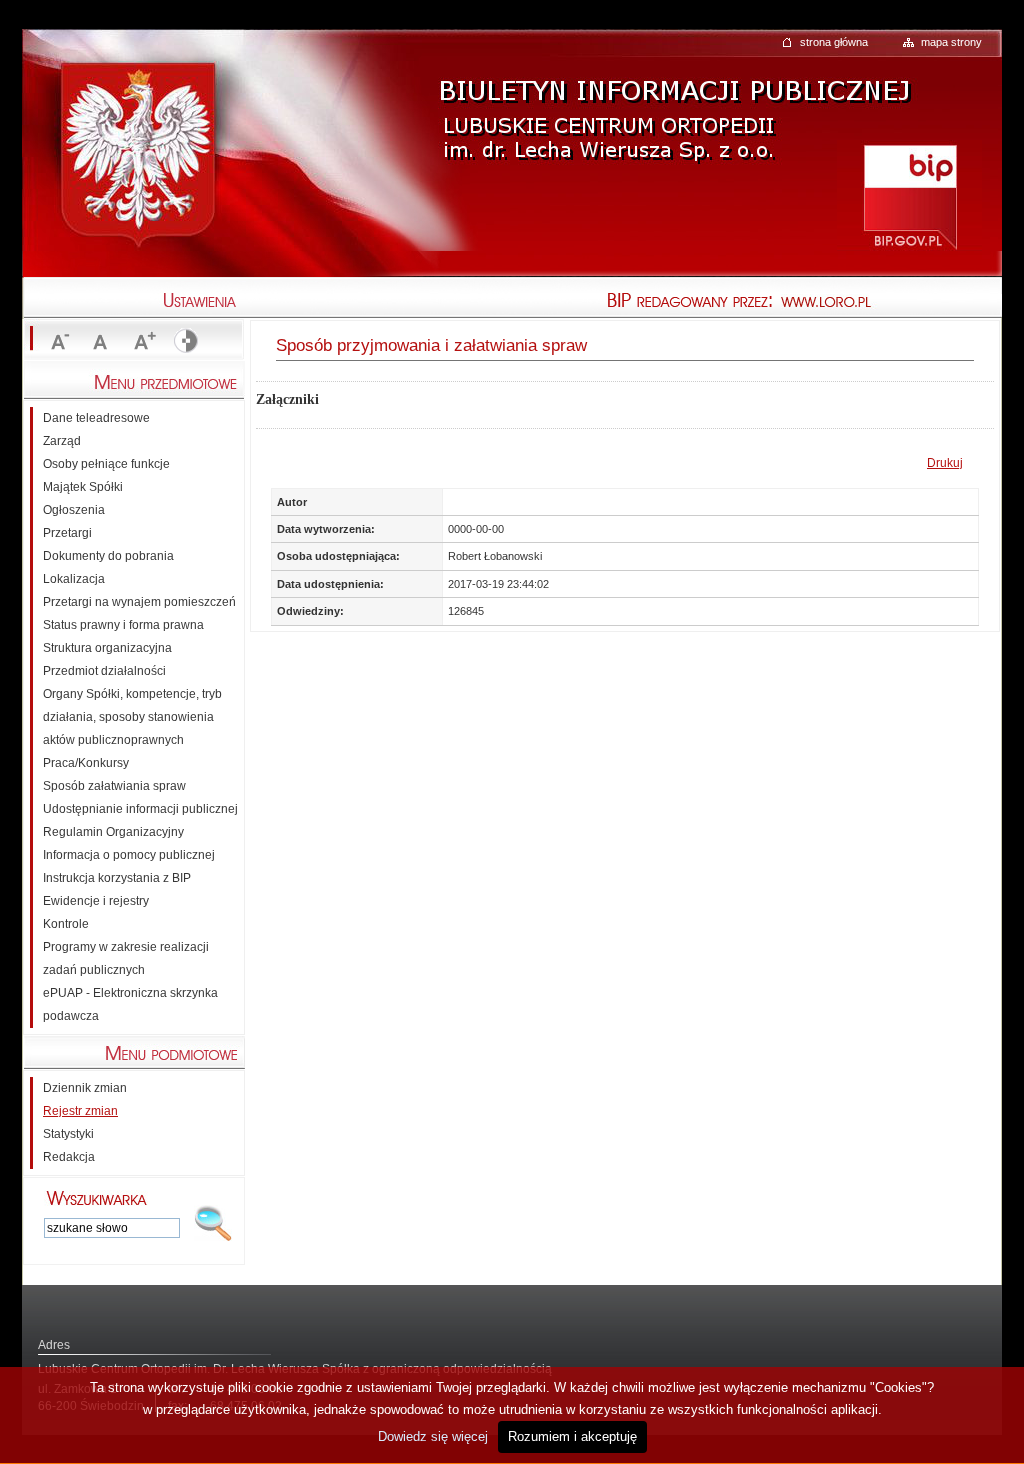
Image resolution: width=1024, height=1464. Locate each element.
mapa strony (951, 42)
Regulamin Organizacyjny (113, 832)
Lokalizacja (74, 579)
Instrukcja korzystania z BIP (117, 878)
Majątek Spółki (83, 487)
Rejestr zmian (80, 1111)
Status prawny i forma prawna (123, 625)
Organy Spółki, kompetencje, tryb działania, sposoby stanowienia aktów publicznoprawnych (132, 717)
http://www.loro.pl (892, 302)
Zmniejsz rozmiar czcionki (58, 342)
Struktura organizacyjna (107, 648)
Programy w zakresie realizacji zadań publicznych (126, 958)
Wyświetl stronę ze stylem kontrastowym (184, 342)
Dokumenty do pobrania (108, 556)
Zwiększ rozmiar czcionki (142, 342)
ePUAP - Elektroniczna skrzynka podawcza (130, 1004)
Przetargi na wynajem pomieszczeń (139, 602)
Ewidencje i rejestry (96, 901)
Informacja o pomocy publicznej (129, 855)
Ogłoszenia (74, 510)
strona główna (834, 42)
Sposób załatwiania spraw (114, 786)
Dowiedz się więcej (433, 1436)
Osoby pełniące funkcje (106, 464)
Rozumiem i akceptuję (572, 1436)
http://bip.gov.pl (909, 195)
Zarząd (62, 441)
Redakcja (69, 1157)
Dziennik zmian (85, 1088)
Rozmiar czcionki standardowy (100, 342)
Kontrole (66, 924)
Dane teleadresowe (96, 418)
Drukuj (945, 463)
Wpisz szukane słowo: (97, 1198)
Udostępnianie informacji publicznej (140, 809)
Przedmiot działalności (104, 671)
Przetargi (67, 533)
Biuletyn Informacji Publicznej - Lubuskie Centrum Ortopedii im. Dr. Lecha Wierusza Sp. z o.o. (672, 104)
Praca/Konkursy (86, 763)
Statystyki (68, 1134)
